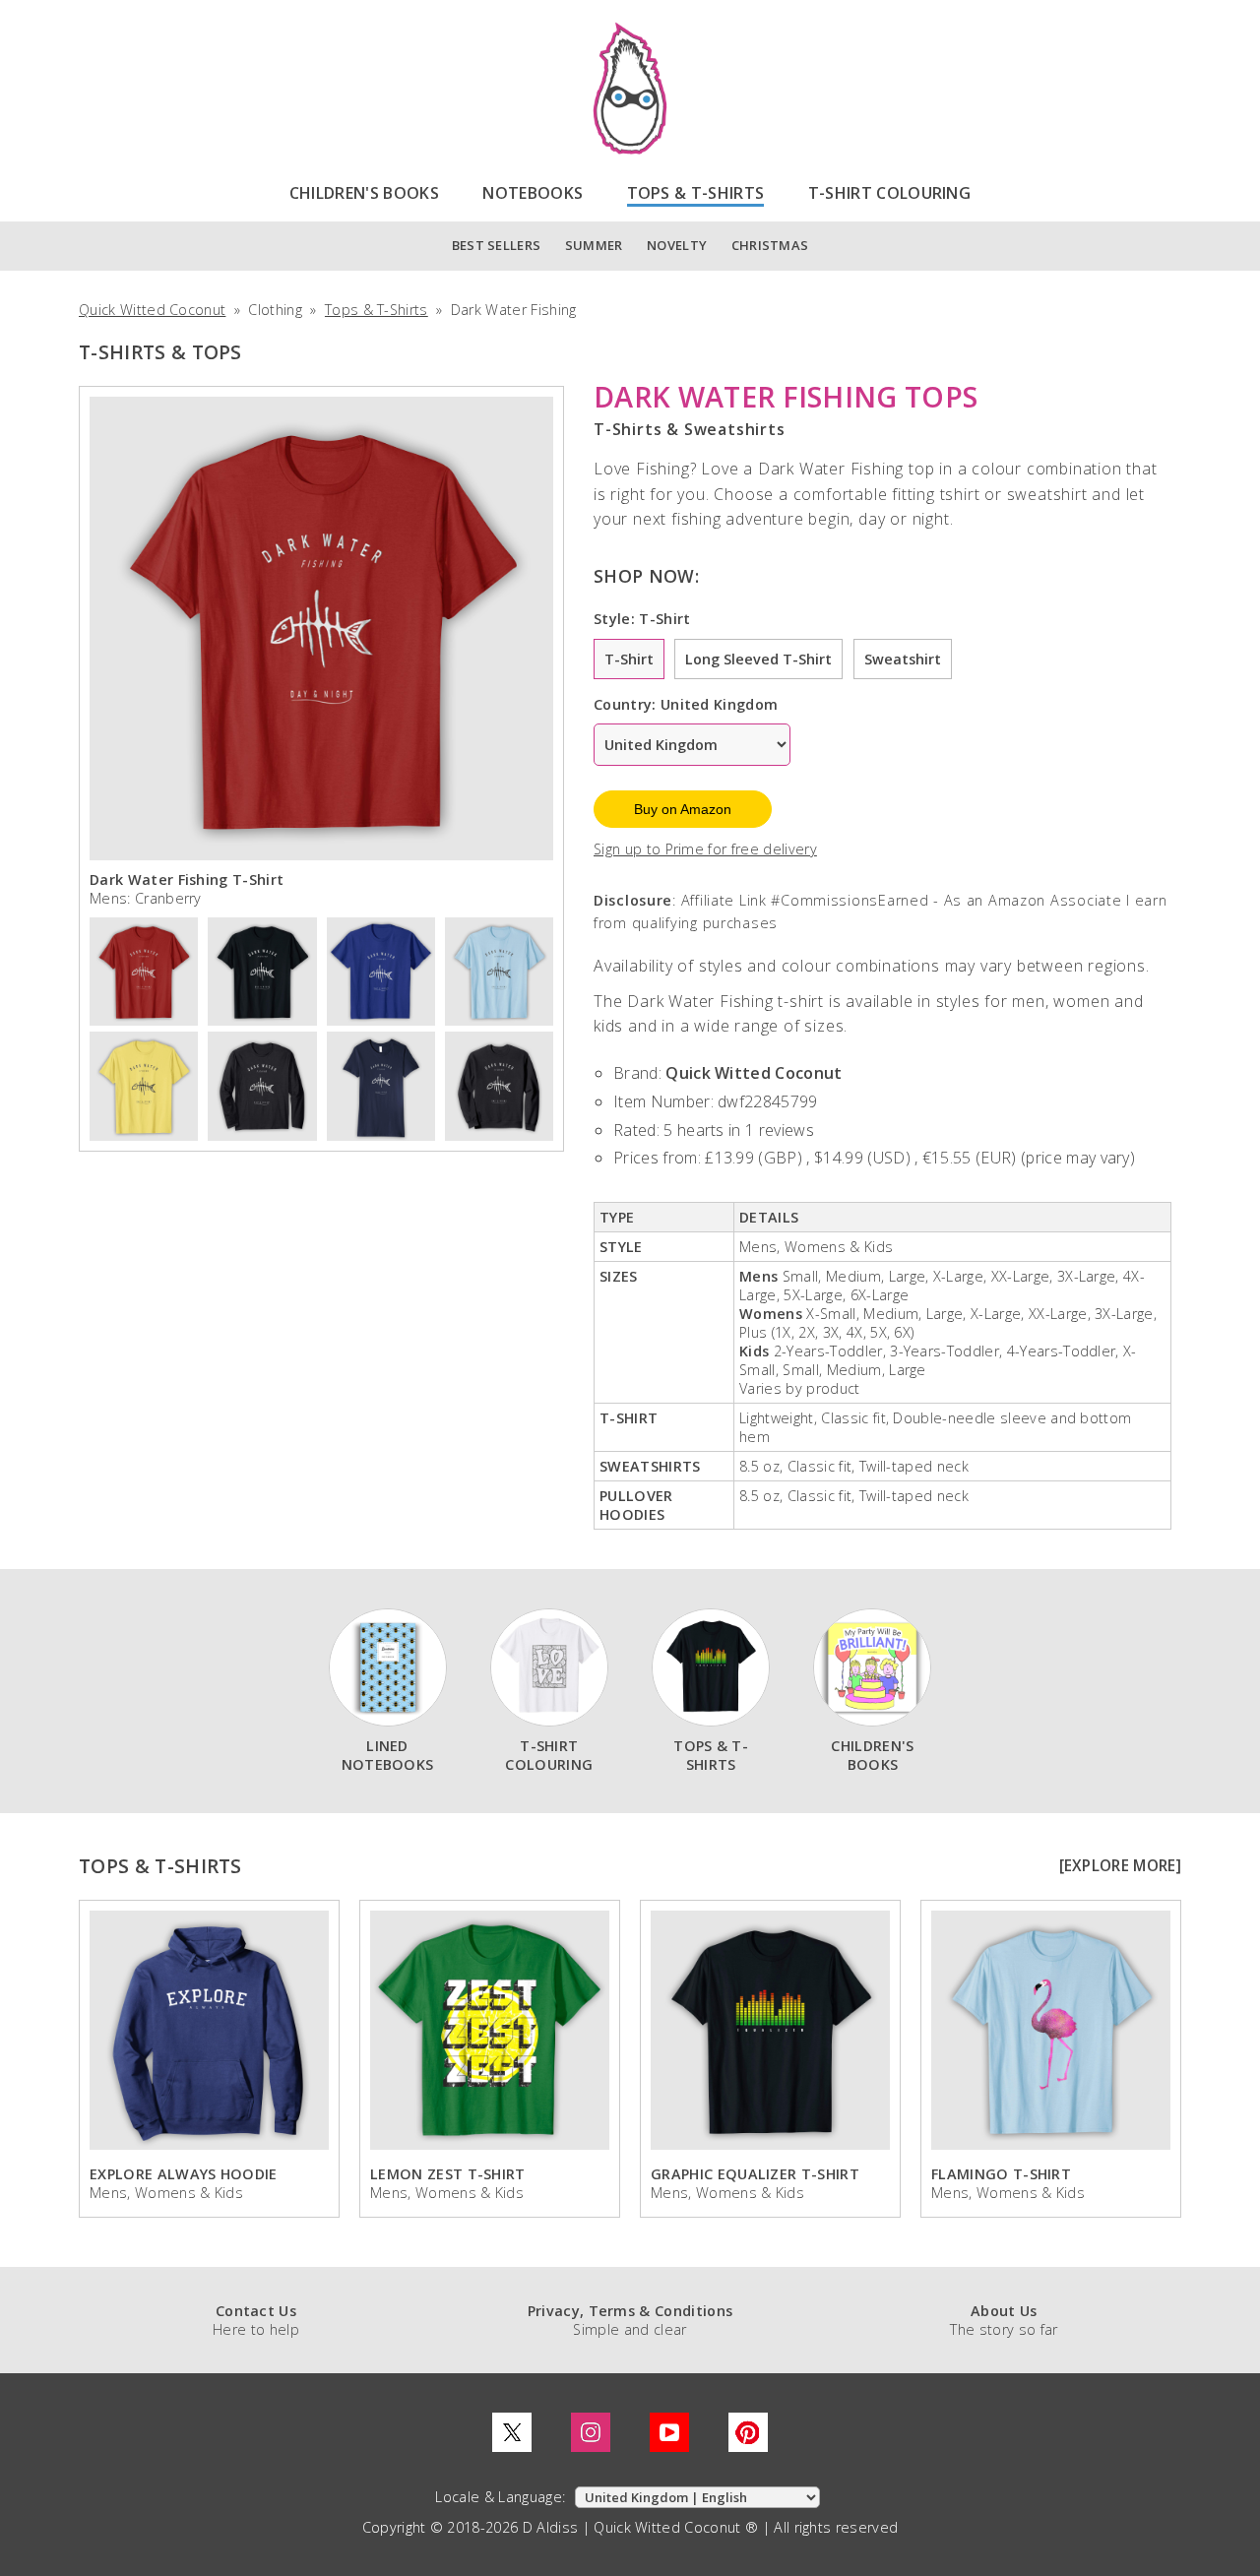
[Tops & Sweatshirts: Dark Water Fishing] (499, 1084)
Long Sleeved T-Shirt (758, 659)
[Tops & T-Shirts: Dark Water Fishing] (381, 970)
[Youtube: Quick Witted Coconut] (669, 2432)
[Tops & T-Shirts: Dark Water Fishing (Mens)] (144, 970)
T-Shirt (629, 659)
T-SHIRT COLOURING (889, 193)
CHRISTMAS (770, 245)
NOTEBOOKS (533, 193)
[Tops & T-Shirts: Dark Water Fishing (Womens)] (381, 1084)
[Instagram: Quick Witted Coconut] (591, 2432)
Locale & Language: (502, 2497)
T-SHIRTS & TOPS (160, 352)
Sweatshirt (903, 659)
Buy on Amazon (683, 809)
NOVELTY (677, 245)
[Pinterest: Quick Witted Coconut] (748, 2432)
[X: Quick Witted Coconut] (512, 2432)
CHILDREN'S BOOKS (364, 193)
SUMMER (594, 245)
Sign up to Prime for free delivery (705, 849)
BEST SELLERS (497, 245)
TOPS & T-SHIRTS (696, 193)
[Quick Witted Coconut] (630, 89)
